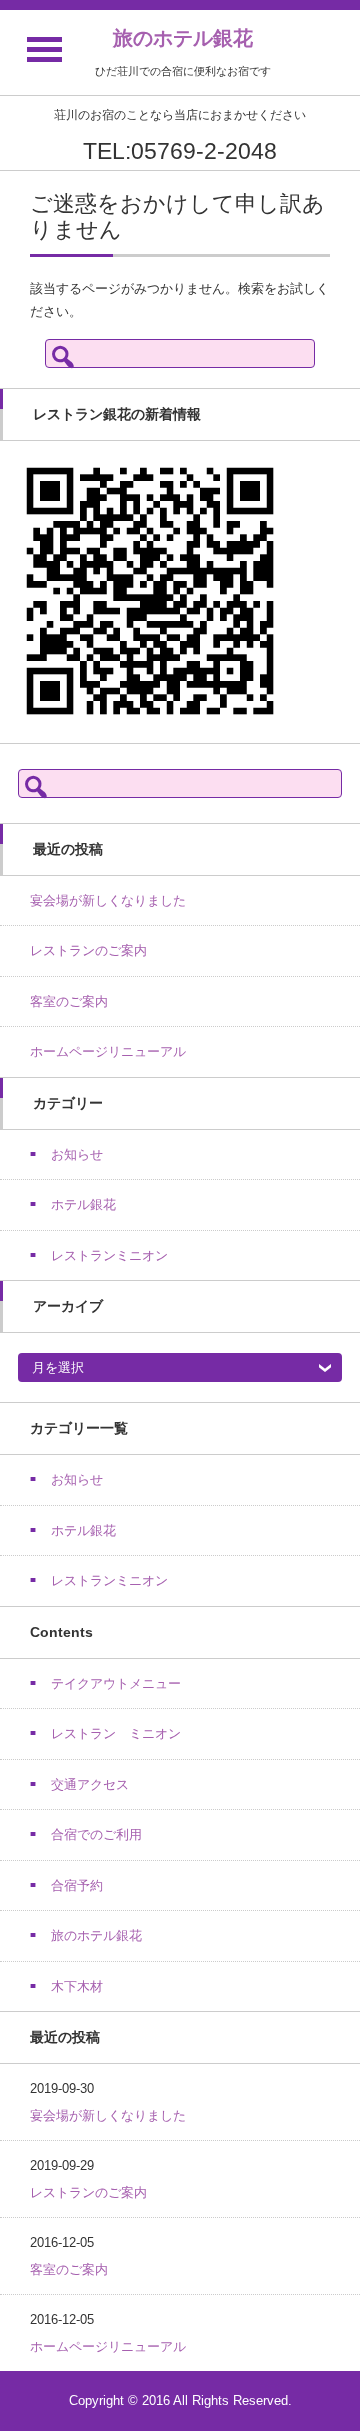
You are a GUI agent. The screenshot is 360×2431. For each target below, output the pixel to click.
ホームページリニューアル (108, 1051)
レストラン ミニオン (116, 1733)
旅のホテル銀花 (183, 38)
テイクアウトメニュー (116, 1683)
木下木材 (77, 1986)
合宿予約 (77, 1885)
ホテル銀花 (83, 1204)
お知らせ (77, 1154)
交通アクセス (90, 1784)
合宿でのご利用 (96, 1834)
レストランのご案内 (88, 950)
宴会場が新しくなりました (108, 900)
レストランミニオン (109, 1255)
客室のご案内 (69, 1001)
